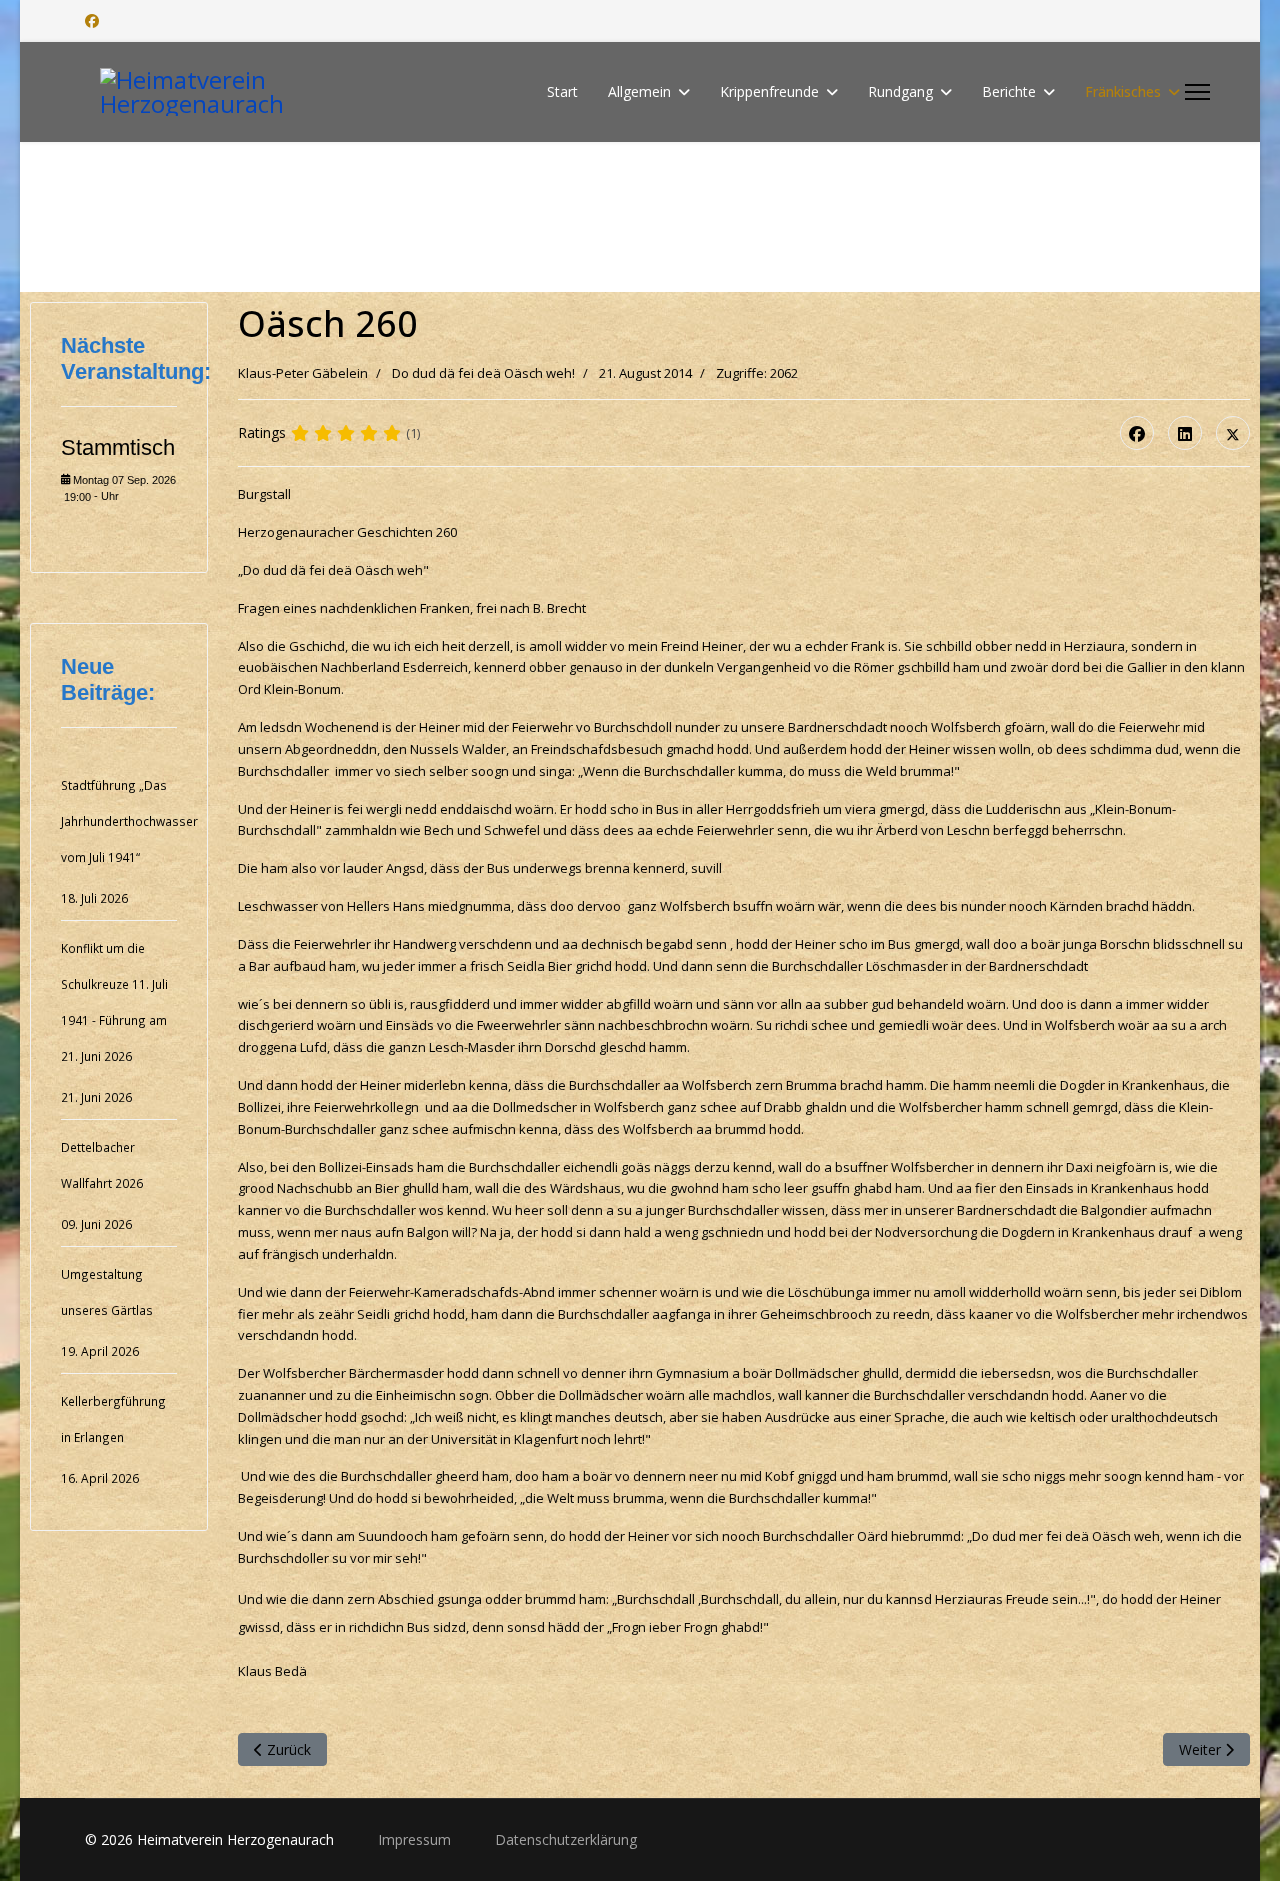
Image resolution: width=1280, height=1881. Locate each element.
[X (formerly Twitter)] (1233, 433)
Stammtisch (118, 447)
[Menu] (1197, 92)
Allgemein (639, 91)
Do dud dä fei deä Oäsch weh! (483, 373)
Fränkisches (1123, 91)
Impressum (416, 1839)
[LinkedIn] (1185, 433)
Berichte (1009, 91)
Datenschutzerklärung (566, 1839)
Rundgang (900, 91)
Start (562, 91)
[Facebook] (92, 20)
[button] (1199, 217)
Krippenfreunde (769, 91)
